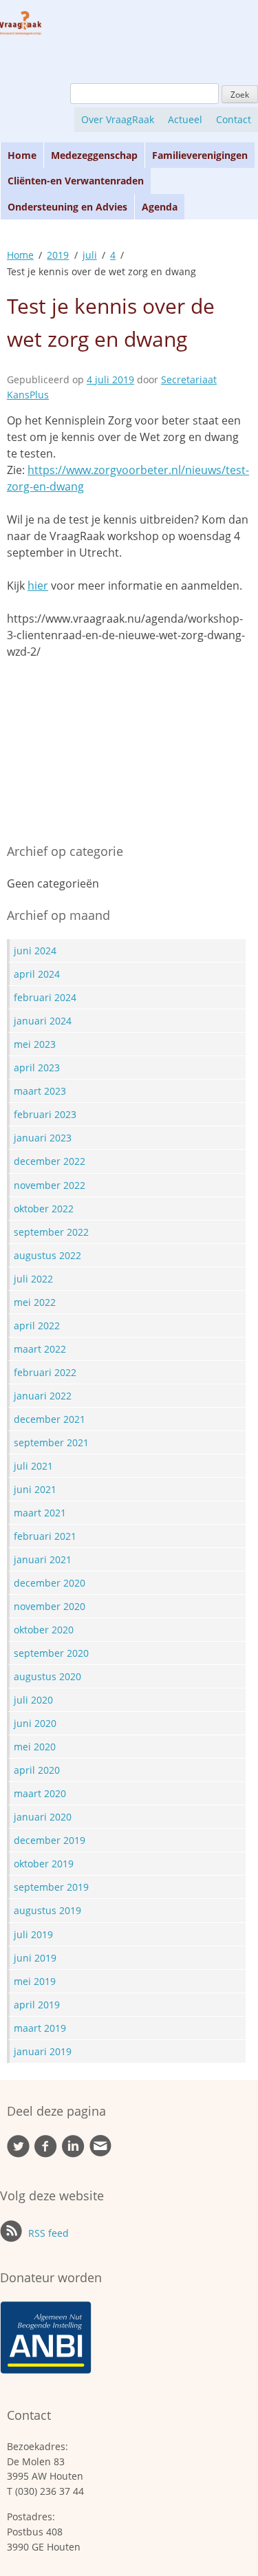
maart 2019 (40, 2028)
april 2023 (37, 1067)
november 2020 (50, 1606)
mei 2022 (35, 1302)
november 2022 (50, 1185)
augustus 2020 (47, 1676)
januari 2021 (43, 1559)
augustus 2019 (47, 1910)
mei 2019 (35, 1981)
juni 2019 (35, 1958)
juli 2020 (33, 1700)
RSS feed (47, 2233)
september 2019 (51, 1887)
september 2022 (51, 1232)
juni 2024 (35, 951)
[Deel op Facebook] (46, 2154)
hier (38, 586)
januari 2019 (43, 2051)
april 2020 (37, 1770)
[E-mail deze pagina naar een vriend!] (100, 2153)
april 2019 (37, 2005)
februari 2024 (45, 997)
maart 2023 (40, 1091)
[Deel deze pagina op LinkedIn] (73, 2154)
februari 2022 (45, 1372)
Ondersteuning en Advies (67, 207)
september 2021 (51, 1442)
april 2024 (37, 974)
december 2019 (50, 1840)
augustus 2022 (47, 1255)
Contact (234, 119)
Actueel (185, 119)
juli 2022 (33, 1279)
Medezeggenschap (94, 155)
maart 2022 (40, 1349)
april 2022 (37, 1325)
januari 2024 (43, 1021)
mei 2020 (35, 1747)
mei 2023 (35, 1044)
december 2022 (50, 1161)
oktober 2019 (44, 1864)
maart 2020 (40, 1793)
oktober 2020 (44, 1630)
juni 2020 (35, 1723)
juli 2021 (33, 1466)
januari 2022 (43, 1396)
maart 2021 (40, 1513)
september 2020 (51, 1653)
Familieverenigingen (200, 155)
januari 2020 (43, 1817)
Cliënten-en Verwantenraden (76, 181)
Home (22, 155)
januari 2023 (43, 1138)
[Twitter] (18, 2154)
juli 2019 (33, 1934)
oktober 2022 (44, 1209)
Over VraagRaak (118, 119)
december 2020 (50, 1583)
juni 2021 (35, 1489)
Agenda (160, 207)
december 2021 (50, 1419)
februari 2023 (45, 1114)
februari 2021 (45, 1536)
